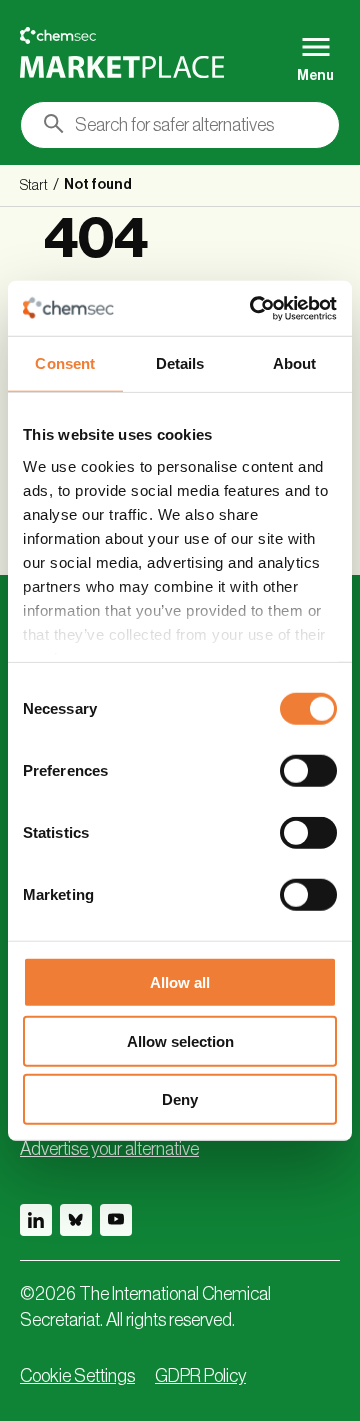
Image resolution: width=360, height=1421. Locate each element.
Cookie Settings (77, 1376)
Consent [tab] (65, 363)
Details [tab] (180, 363)
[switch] (308, 771)
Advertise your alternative (109, 1149)
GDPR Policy (200, 1376)
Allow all (180, 982)
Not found (98, 185)
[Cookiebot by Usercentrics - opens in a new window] (254, 308)
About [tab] (295, 363)
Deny (180, 1099)
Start (34, 186)
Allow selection (180, 1040)
